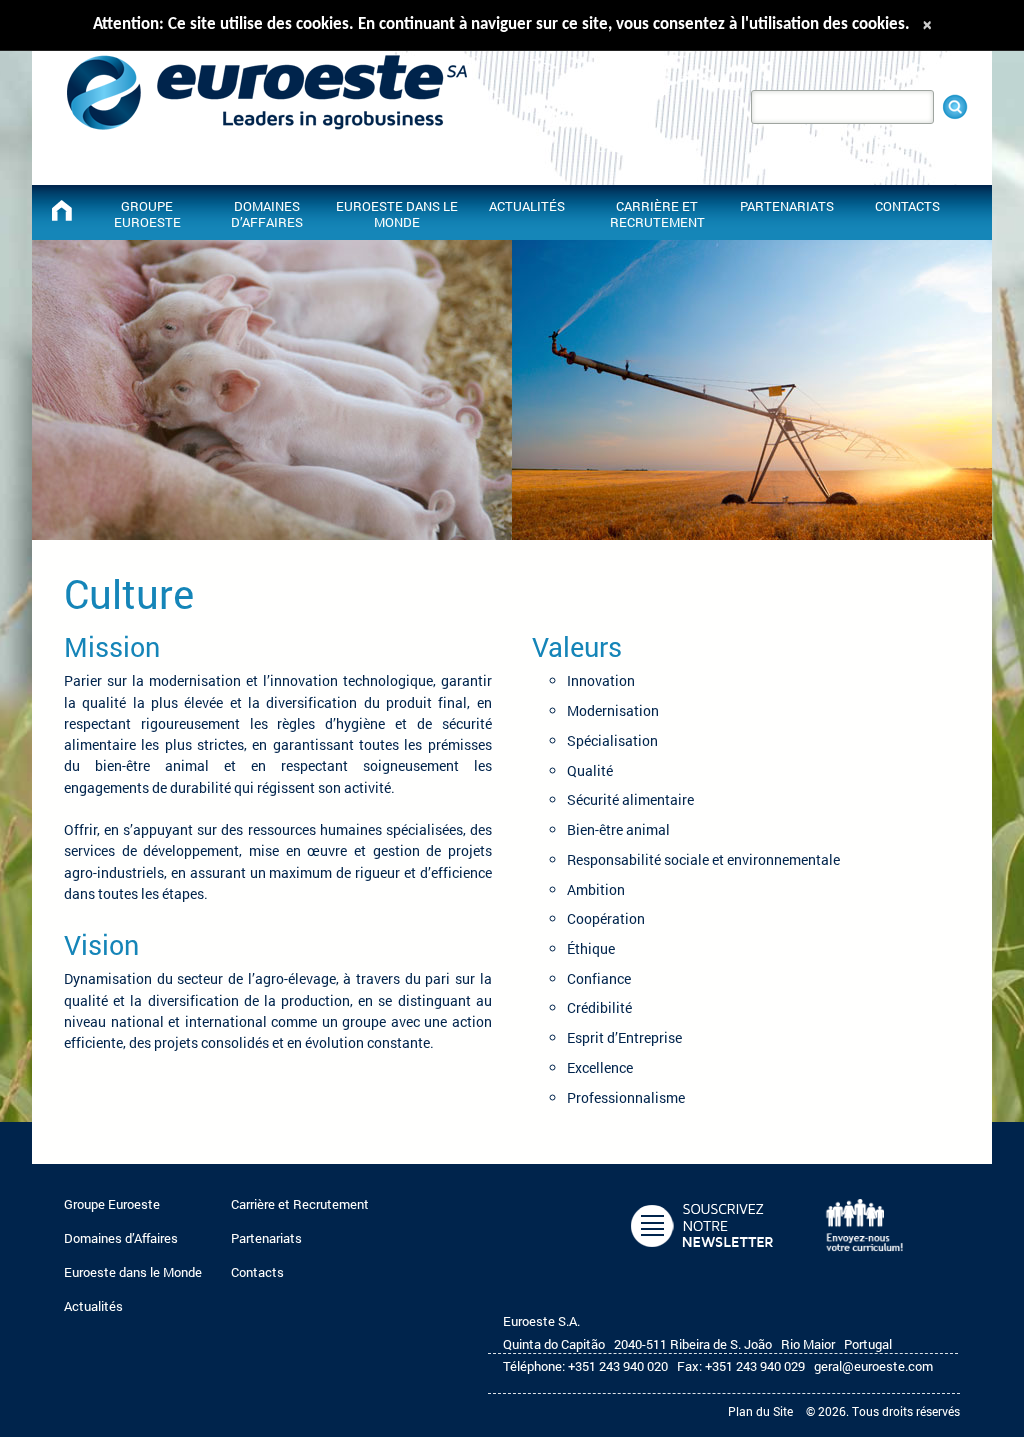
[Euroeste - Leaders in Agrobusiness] (62, 210)
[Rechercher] (955, 107)
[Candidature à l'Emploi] (869, 1262)
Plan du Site (760, 1411)
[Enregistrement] (706, 1262)
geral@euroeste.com (873, 1366)
